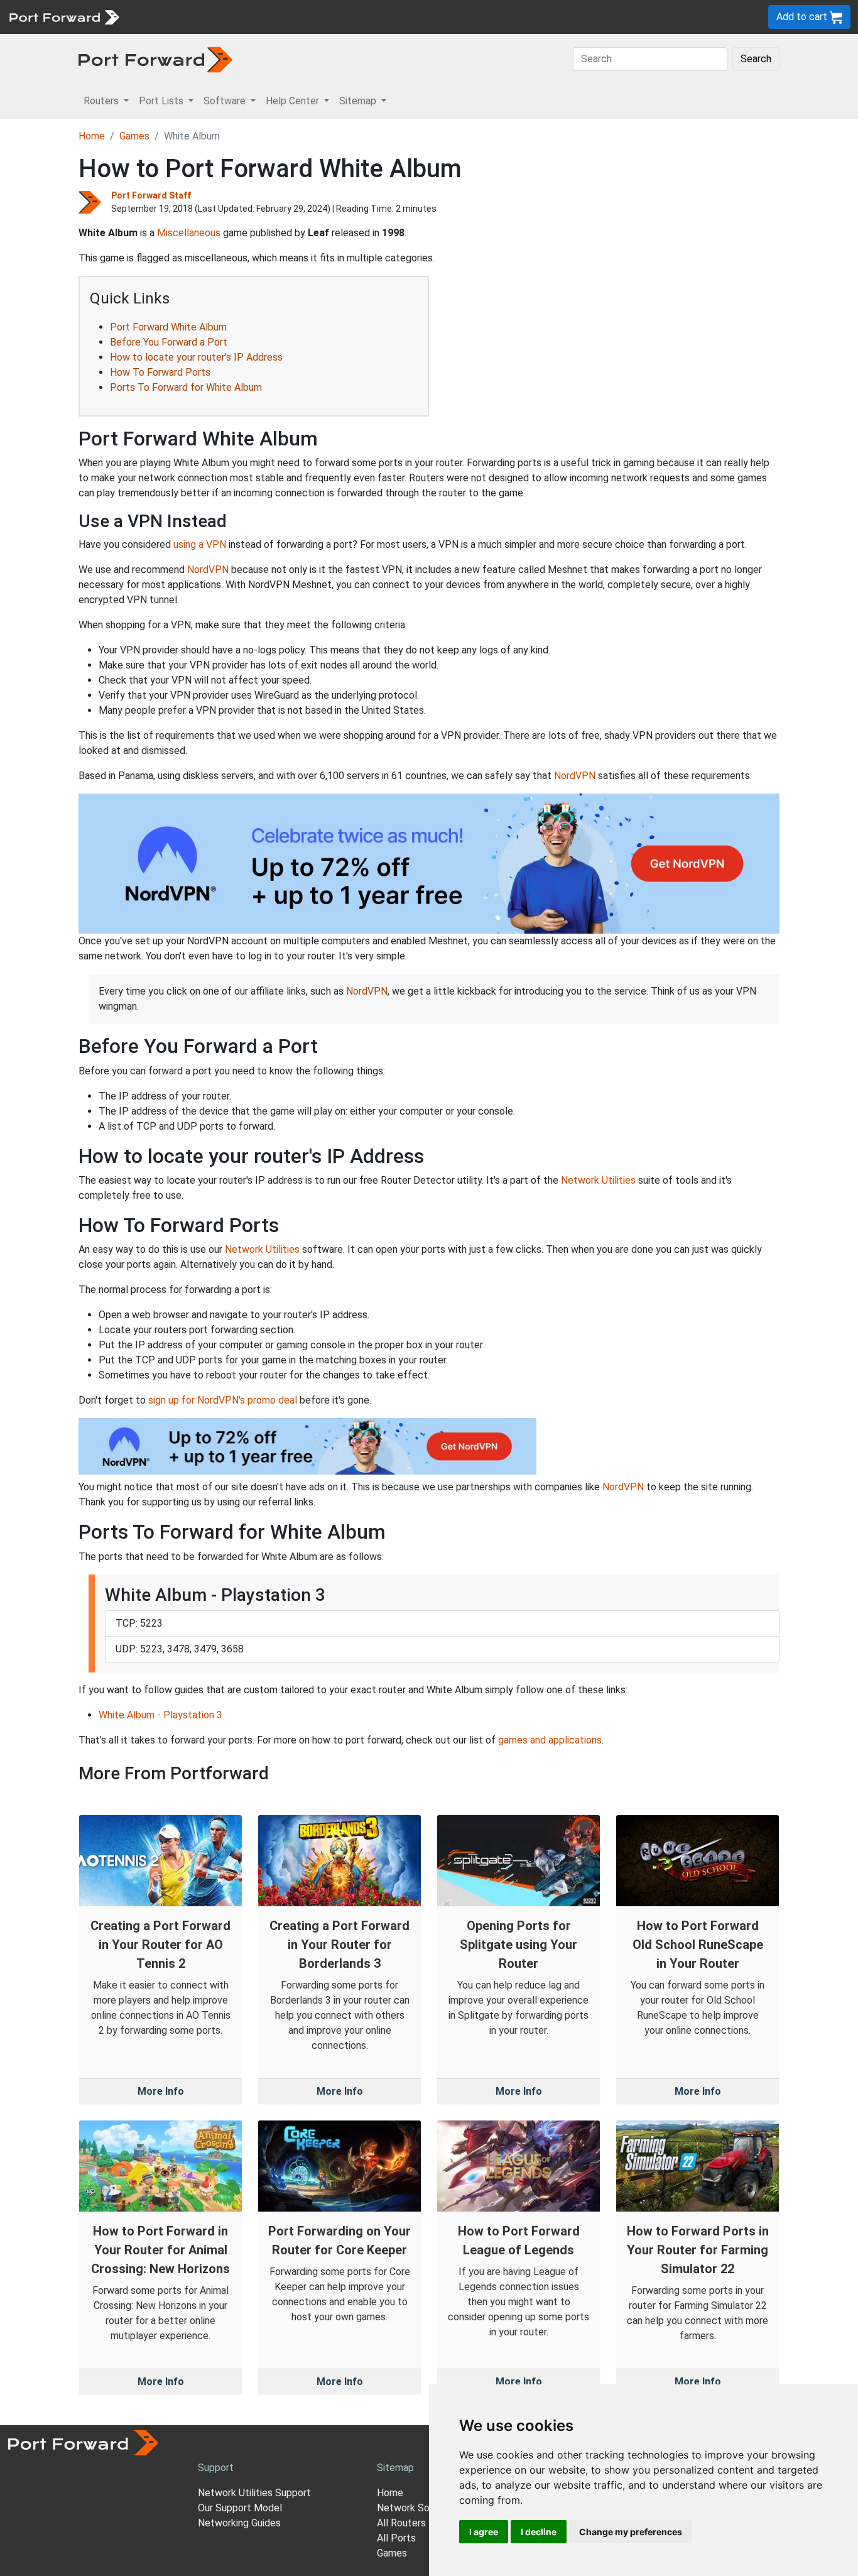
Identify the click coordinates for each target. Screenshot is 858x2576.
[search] (424, 17)
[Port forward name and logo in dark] (155, 59)
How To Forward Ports (160, 372)
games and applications (550, 1740)
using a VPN (200, 544)
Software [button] (226, 101)
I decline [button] (539, 2532)
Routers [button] (102, 101)
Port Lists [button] (162, 101)
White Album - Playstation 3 (160, 1715)
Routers (173, 17)
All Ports (396, 2538)
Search (756, 59)
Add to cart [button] (803, 17)
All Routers (401, 2523)
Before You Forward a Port (169, 342)
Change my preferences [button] (631, 2532)
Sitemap (389, 17)
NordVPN (208, 570)
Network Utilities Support (254, 2493)
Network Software (418, 2508)
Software (276, 17)
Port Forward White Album (168, 327)
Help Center (334, 17)
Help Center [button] (294, 101)
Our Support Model (240, 2508)
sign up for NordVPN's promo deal (223, 1400)
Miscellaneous (189, 233)
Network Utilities (598, 1180)
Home (92, 136)
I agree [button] (484, 2532)
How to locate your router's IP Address (196, 357)
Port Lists (223, 17)
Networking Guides (239, 2523)
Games (134, 136)
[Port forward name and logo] (64, 16)
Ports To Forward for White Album (186, 387)
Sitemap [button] (359, 101)
